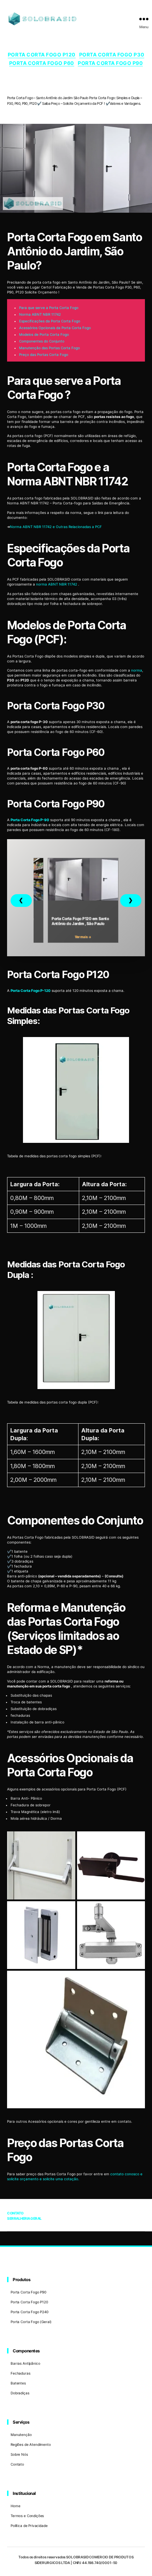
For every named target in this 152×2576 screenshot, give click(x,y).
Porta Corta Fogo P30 (112, 54)
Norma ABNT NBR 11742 (40, 314)
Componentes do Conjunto (42, 341)
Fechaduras (21, 2373)
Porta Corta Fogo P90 (110, 63)
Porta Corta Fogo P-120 (31, 990)
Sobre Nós (19, 2454)
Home (15, 2506)
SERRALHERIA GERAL (24, 2218)
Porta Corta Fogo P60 (42, 63)
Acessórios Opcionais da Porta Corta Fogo (55, 328)
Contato (17, 2464)
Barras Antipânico (25, 2363)
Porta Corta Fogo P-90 (30, 820)
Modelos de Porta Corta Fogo (44, 334)
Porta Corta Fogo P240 (30, 2312)
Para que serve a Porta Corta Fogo (49, 308)
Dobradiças (20, 2393)
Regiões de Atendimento (31, 2444)
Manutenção (21, 2435)
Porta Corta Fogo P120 (42, 54)
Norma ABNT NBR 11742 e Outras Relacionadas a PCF (56, 527)
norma (137, 670)
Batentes (18, 2383)
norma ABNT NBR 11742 (57, 584)
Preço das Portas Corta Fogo (44, 354)
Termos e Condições (27, 2516)
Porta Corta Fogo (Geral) (31, 2322)
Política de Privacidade (29, 2526)
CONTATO (15, 2213)
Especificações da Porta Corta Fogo (50, 321)
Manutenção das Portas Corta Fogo (49, 348)
